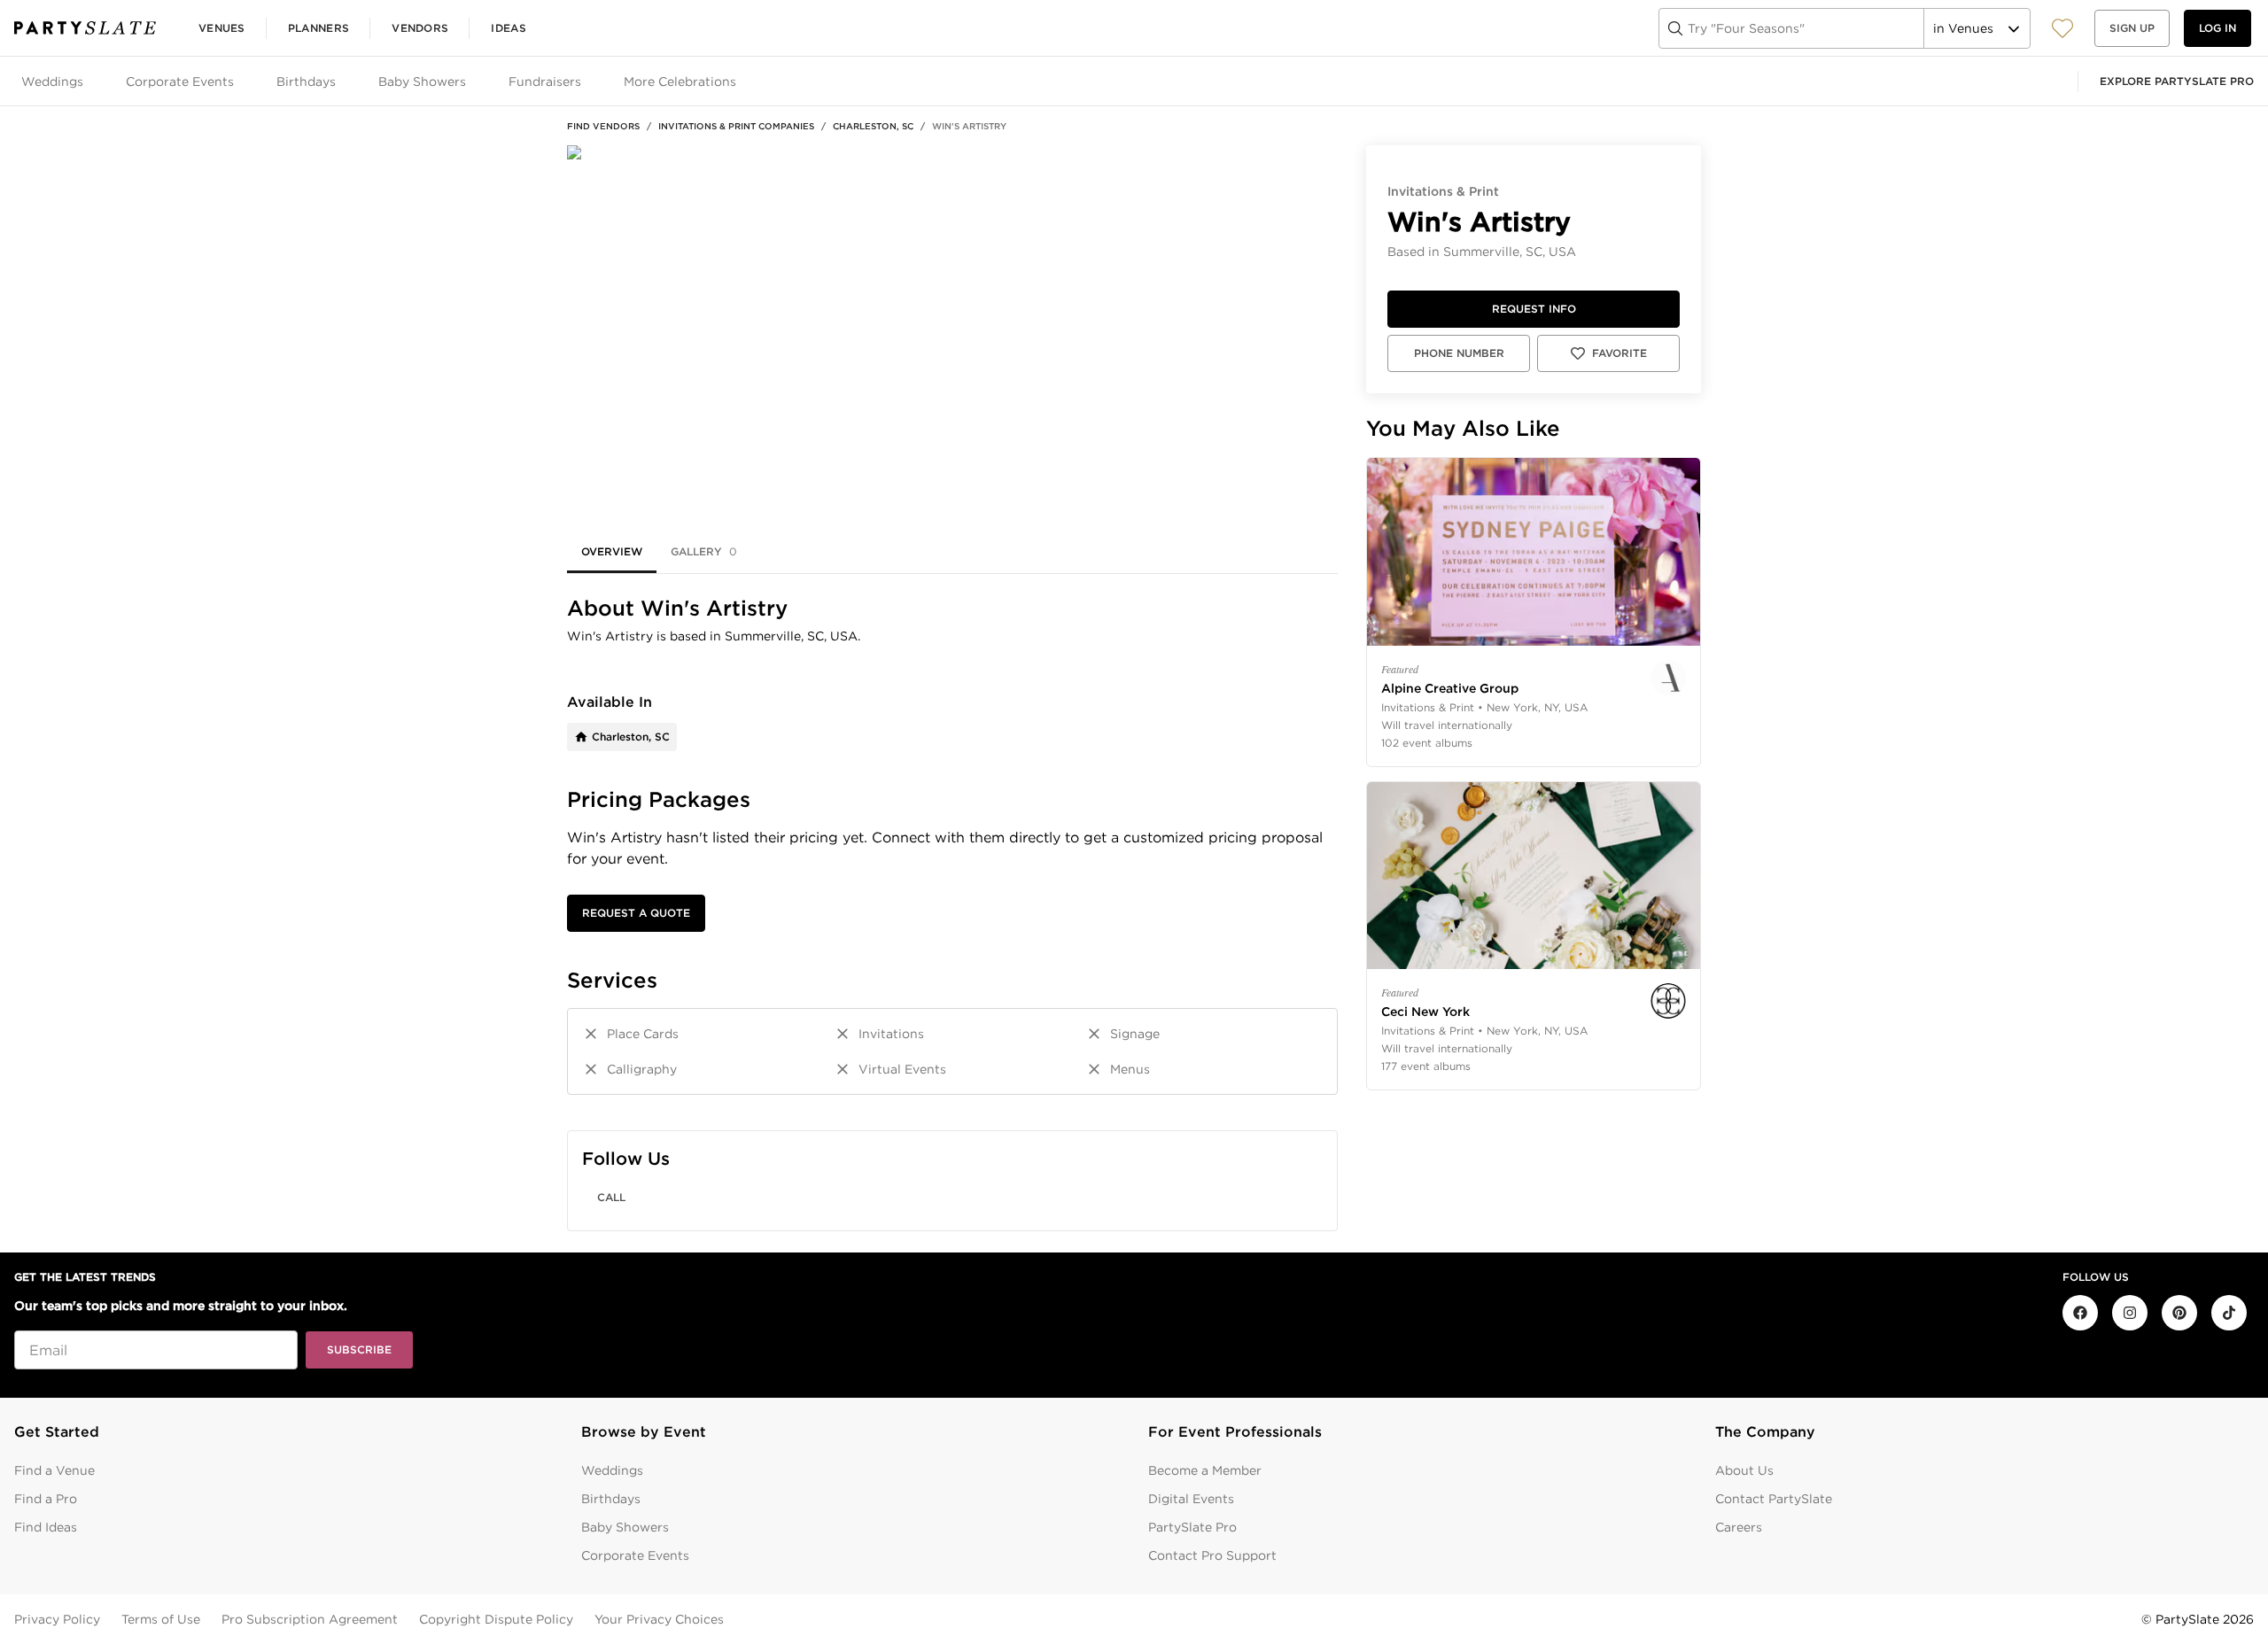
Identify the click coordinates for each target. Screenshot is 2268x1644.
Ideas (509, 28)
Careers (1739, 1527)
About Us (1744, 1470)
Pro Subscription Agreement (310, 1619)
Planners (318, 28)
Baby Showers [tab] (422, 81)
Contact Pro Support (1212, 1555)
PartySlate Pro (1192, 1527)
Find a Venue (54, 1470)
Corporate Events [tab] (180, 81)
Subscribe (359, 1349)
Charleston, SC (873, 126)
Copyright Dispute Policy (496, 1619)
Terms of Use (161, 1619)
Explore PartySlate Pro (2177, 81)
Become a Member (1205, 1470)
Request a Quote (636, 913)
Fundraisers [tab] (545, 81)
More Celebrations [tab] (680, 81)
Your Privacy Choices (659, 1619)
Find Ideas (46, 1527)
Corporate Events (635, 1555)
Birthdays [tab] (306, 81)
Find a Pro (46, 1499)
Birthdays (611, 1499)
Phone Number (1459, 353)
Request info (1534, 309)
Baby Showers (625, 1527)
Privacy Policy (57, 1619)
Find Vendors (603, 126)
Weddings (612, 1470)
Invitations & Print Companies (736, 126)
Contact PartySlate (1774, 1499)
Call (611, 1197)
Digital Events (1191, 1499)
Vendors (420, 28)
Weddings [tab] (52, 81)
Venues (222, 28)
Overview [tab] (612, 551)
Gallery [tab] (704, 551)
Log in (2218, 28)
